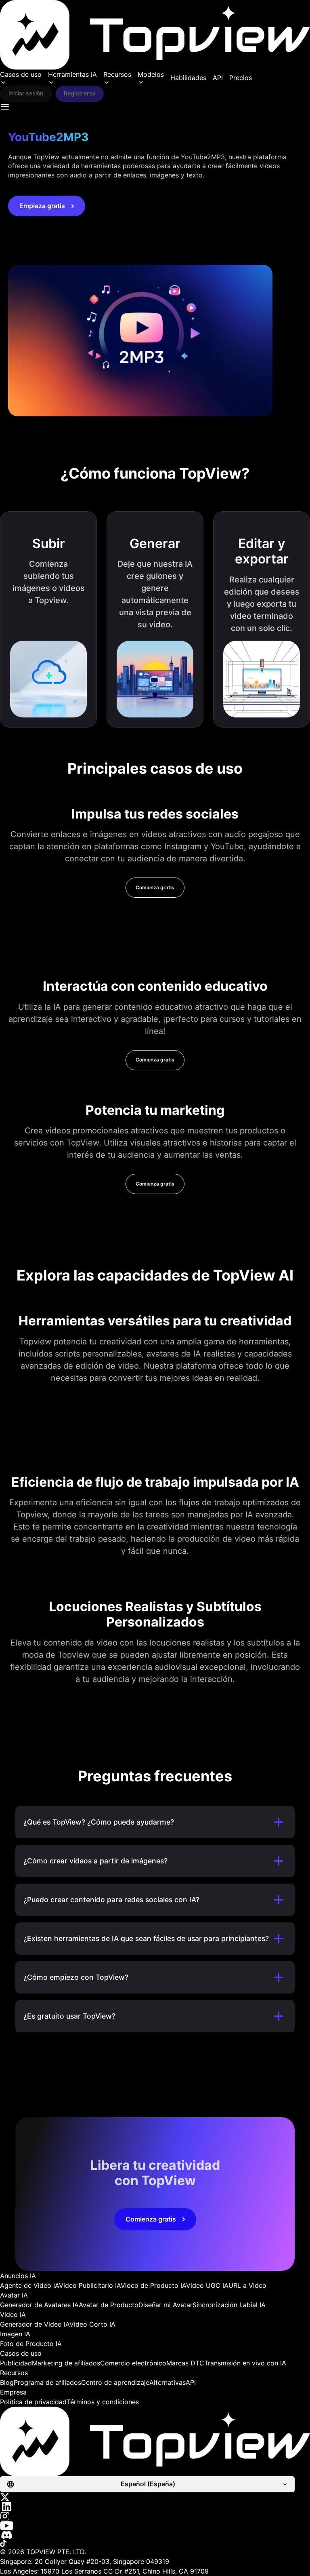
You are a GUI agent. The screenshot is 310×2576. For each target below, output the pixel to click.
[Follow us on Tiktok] (155, 2543)
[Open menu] (5, 107)
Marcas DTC (185, 2363)
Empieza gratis (42, 206)
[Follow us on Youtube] (155, 2526)
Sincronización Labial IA (229, 2305)
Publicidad (16, 2363)
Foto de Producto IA (31, 2344)
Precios (241, 78)
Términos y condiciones (103, 2402)
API (218, 78)
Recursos (117, 74)
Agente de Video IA (29, 2285)
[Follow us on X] (155, 2497)
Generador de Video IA (35, 2324)
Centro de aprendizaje (115, 2382)
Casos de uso (21, 74)
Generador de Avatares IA (39, 2305)
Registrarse (80, 93)
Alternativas (168, 2382)
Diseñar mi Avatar (165, 2305)
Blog (7, 2382)
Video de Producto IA (153, 2285)
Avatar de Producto (109, 2305)
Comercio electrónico (133, 2363)
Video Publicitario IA (90, 2285)
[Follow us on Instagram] (155, 2516)
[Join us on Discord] (155, 2535)
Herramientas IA (72, 74)
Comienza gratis (155, 887)
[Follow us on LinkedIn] (155, 2507)
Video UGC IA (207, 2285)
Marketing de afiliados (66, 2363)
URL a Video (247, 2285)
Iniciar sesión (26, 93)
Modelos (151, 74)
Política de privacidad (33, 2402)
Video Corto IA (92, 2324)
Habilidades (188, 78)
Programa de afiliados (47, 2382)
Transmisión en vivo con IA (245, 2363)
